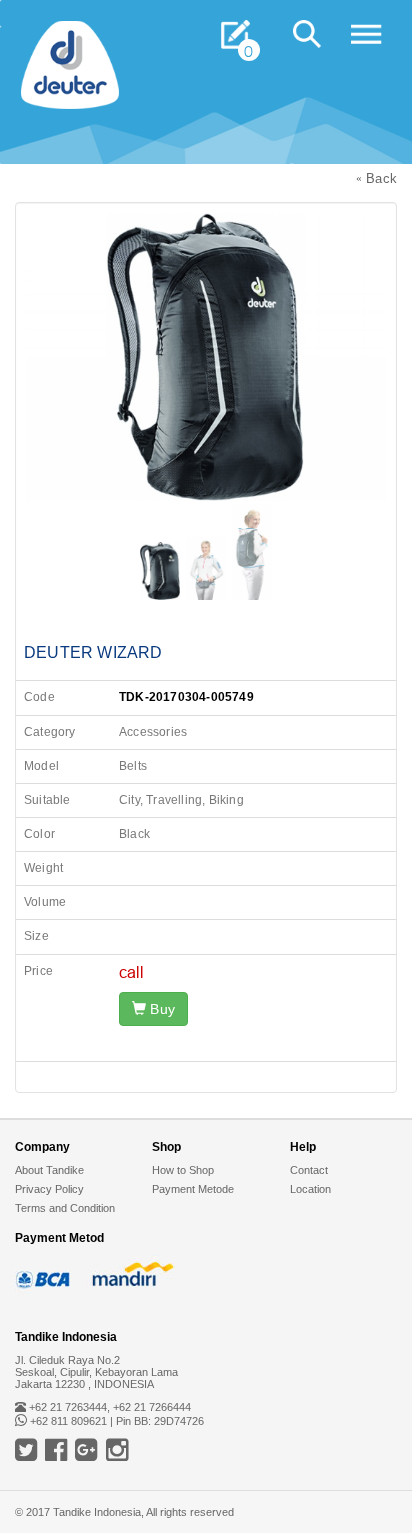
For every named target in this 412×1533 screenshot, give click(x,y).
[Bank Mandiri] (130, 1274)
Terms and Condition (65, 1208)
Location (310, 1189)
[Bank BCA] (45, 1274)
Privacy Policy (49, 1189)
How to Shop (183, 1170)
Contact (309, 1170)
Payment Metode (193, 1189)
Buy (160, 1009)
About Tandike (49, 1170)
